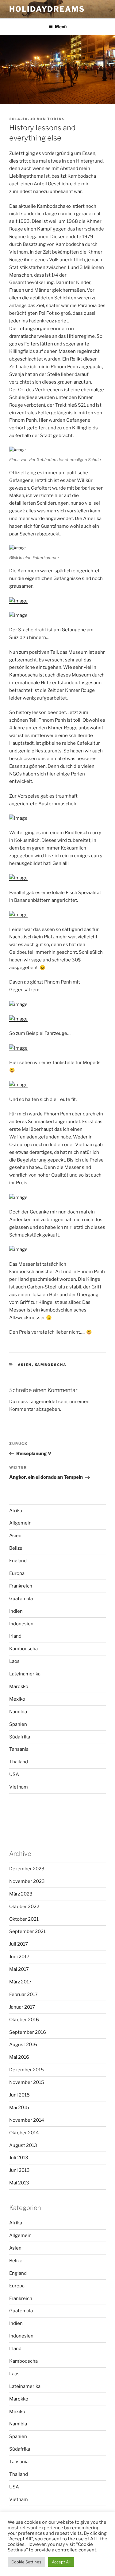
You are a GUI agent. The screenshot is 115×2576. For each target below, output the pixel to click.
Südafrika (20, 1737)
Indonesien (21, 1624)
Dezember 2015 (27, 2070)
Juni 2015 (19, 2095)
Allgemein (20, 1523)
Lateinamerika (25, 1674)
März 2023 (21, 1894)
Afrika (16, 1511)
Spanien (18, 1724)
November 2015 (27, 2082)
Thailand (19, 1762)
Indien (16, 1611)
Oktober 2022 (24, 1907)
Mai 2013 (19, 2183)
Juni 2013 (19, 2170)
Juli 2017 (19, 1944)
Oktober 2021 (24, 1919)
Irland (15, 1636)
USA (14, 1774)
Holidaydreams (47, 9)
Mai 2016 (19, 2057)
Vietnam (19, 1787)
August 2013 (23, 2145)
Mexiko (17, 1699)
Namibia (18, 1712)
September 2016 (28, 2032)
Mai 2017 (19, 1969)
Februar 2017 (23, 1994)
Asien (25, 1365)
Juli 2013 (19, 2158)
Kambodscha (51, 1365)
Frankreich (21, 1586)
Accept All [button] (61, 2562)
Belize (16, 1548)
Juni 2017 (19, 1957)
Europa (17, 1573)
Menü (61, 27)
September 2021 (27, 1931)
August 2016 (23, 2045)
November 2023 (27, 1881)
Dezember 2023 (27, 1869)
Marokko (19, 1686)
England (18, 1561)
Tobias (56, 119)
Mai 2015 (19, 2108)
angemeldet (44, 1402)
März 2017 (20, 1982)
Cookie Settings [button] (26, 2562)
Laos (14, 1661)
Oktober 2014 (24, 2133)
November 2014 (27, 2120)
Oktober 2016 (24, 2020)
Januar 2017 (22, 2007)
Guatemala (21, 1599)
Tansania (19, 1749)
